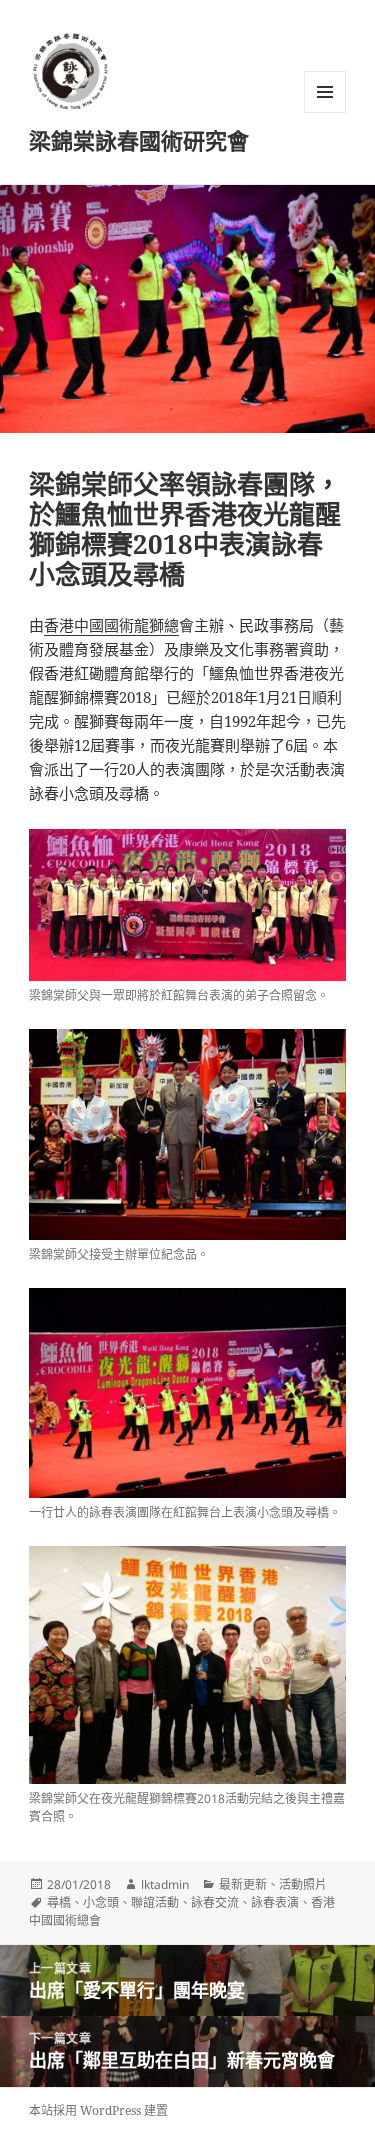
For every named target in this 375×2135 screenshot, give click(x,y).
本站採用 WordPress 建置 (98, 2110)
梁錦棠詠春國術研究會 (139, 140)
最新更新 (243, 1884)
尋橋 (59, 1902)
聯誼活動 (155, 1902)
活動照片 (303, 1884)
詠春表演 (275, 1902)
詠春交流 (215, 1902)
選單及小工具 (325, 92)
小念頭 (101, 1902)
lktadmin (165, 1884)
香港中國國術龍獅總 (111, 625)
